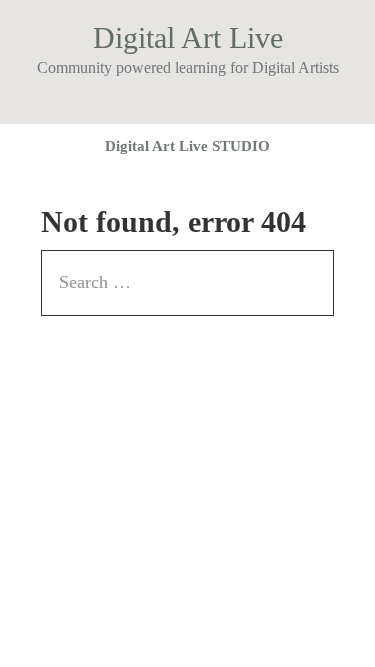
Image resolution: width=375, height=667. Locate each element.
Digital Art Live (188, 37)
